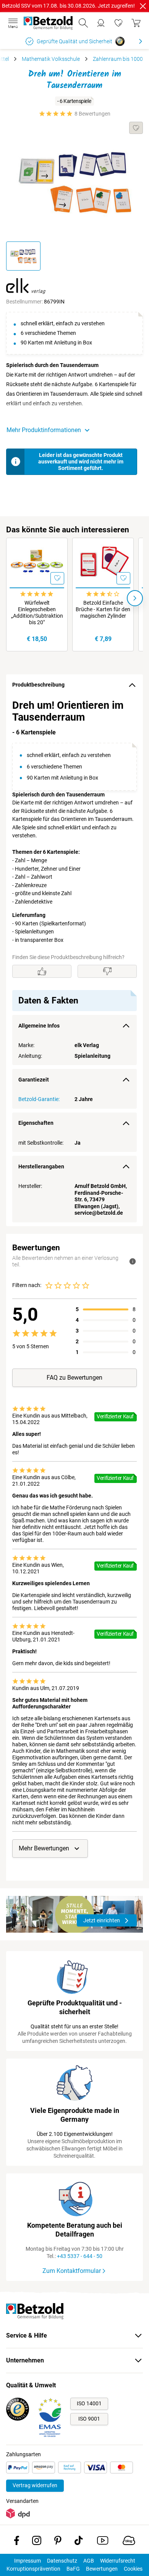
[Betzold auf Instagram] (37, 2542)
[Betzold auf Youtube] (103, 2542)
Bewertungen (102, 2569)
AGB (89, 2561)
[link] (118, 23)
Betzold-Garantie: (39, 1099)
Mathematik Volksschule (51, 59)
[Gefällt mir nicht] (107, 971)
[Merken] (136, 128)
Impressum (28, 2561)
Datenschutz (62, 2561)
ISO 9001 (89, 2419)
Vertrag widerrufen (35, 2485)
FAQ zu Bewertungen (74, 1378)
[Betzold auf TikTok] (79, 2542)
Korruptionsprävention (33, 2569)
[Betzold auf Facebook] (17, 2542)
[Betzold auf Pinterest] (58, 2542)
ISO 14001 (89, 2403)
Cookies (133, 2569)
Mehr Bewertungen (44, 1848)
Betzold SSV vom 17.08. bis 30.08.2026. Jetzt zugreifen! (68, 6)
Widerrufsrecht (118, 2561)
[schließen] (143, 6)
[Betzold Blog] (129, 2542)
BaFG (73, 2569)
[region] (74, 961)
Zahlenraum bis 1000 (118, 59)
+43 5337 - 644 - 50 (80, 2256)
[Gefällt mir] (42, 971)
